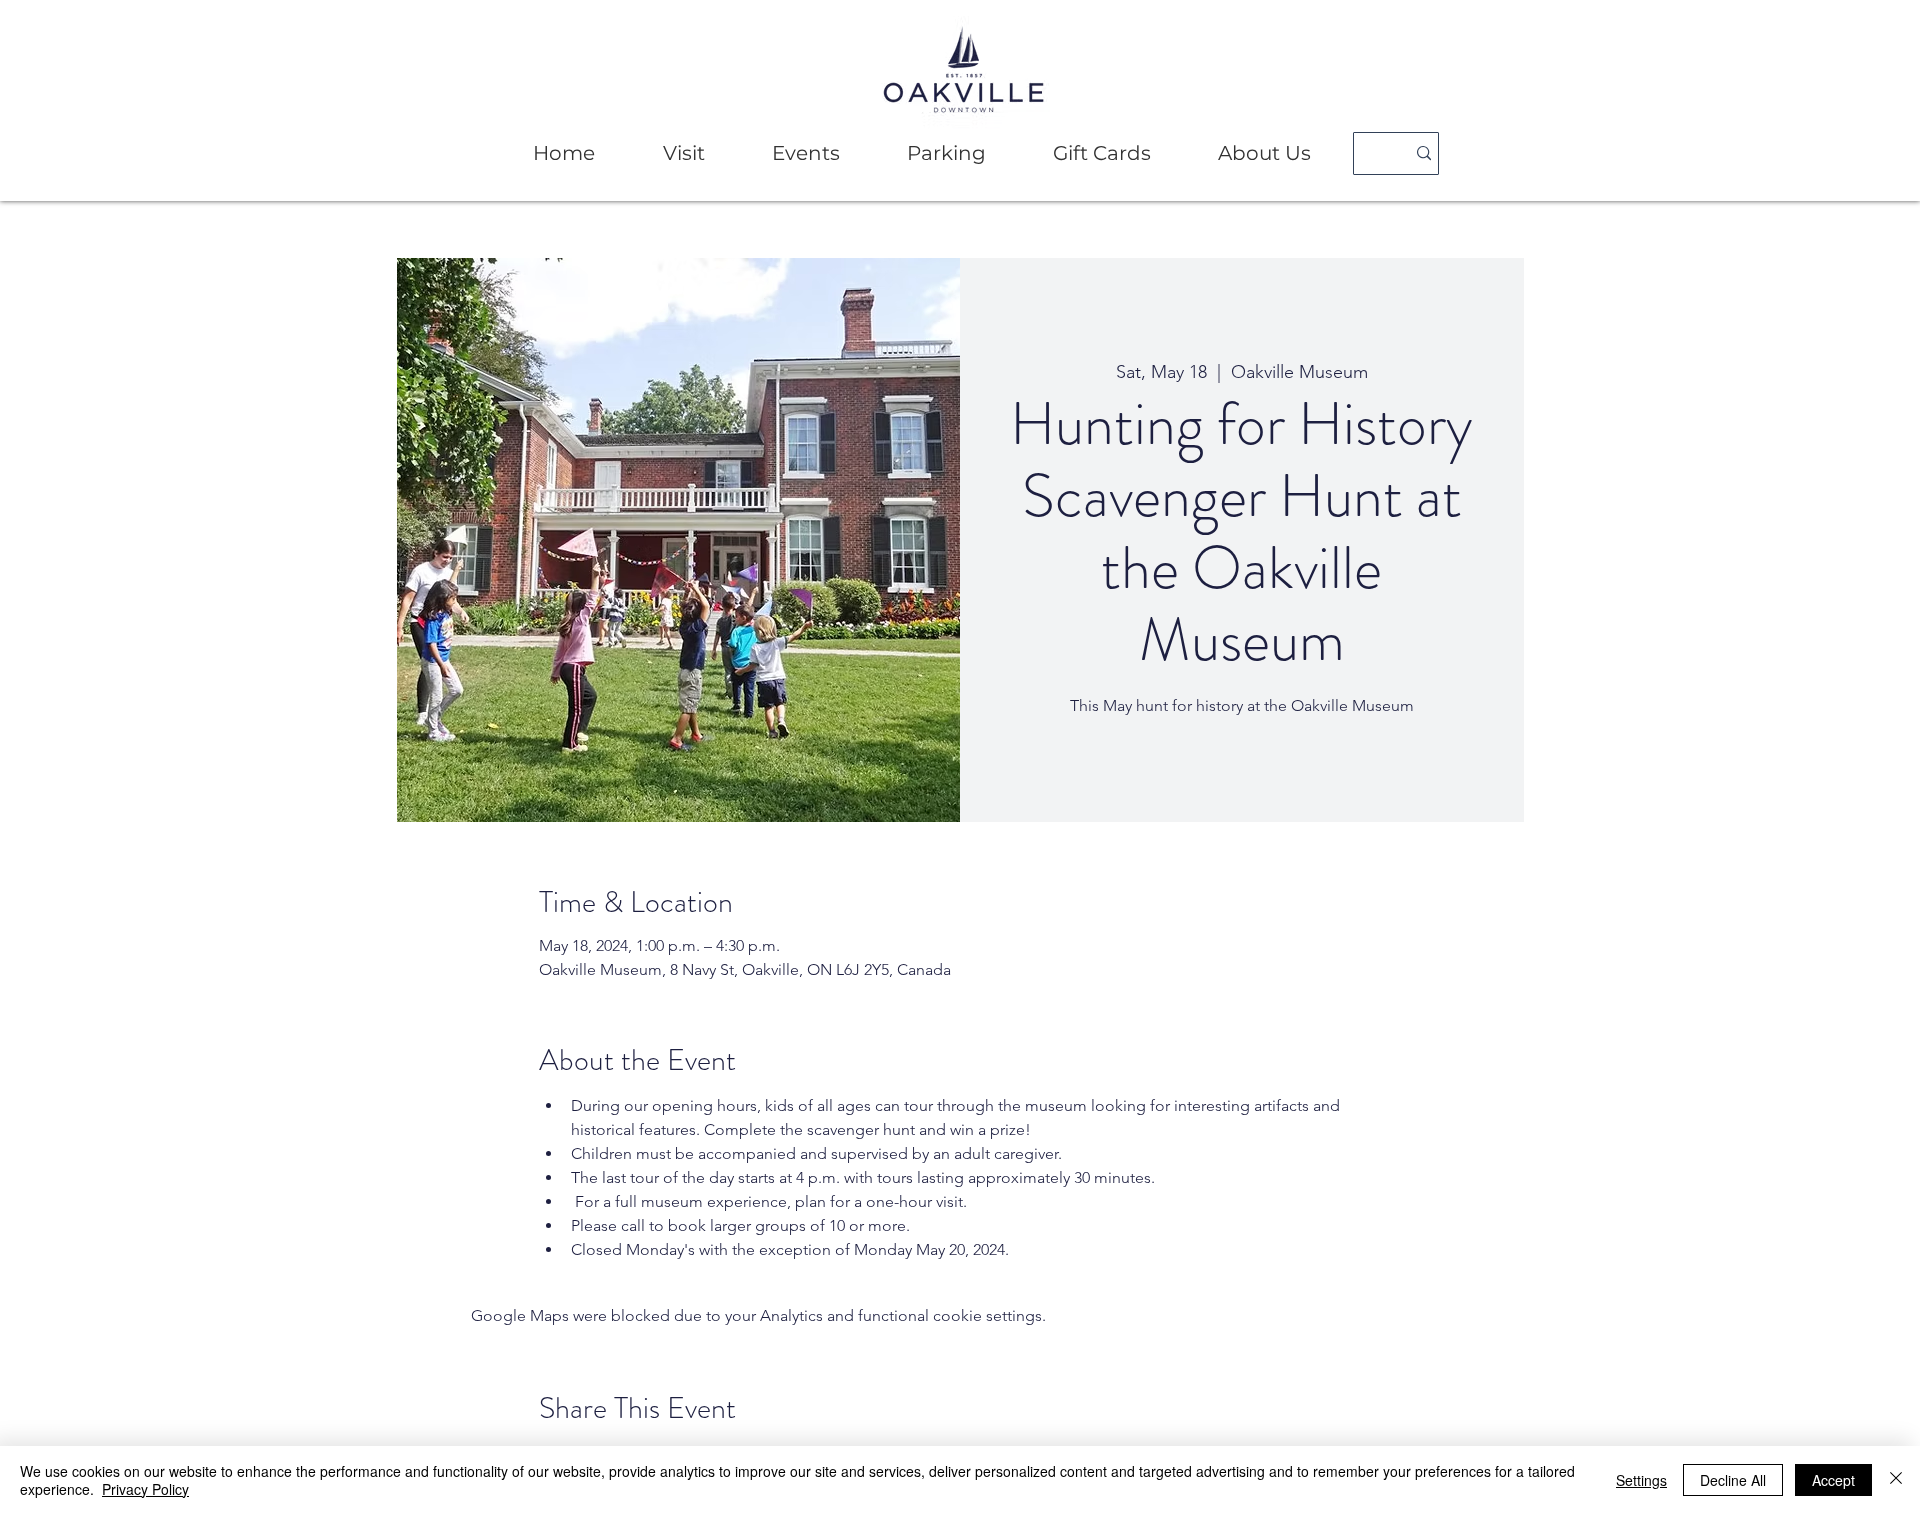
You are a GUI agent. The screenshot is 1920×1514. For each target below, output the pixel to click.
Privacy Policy (145, 1489)
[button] (683, 153)
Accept (1833, 1480)
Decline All (1733, 1480)
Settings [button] (1641, 1480)
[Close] (1896, 1480)
